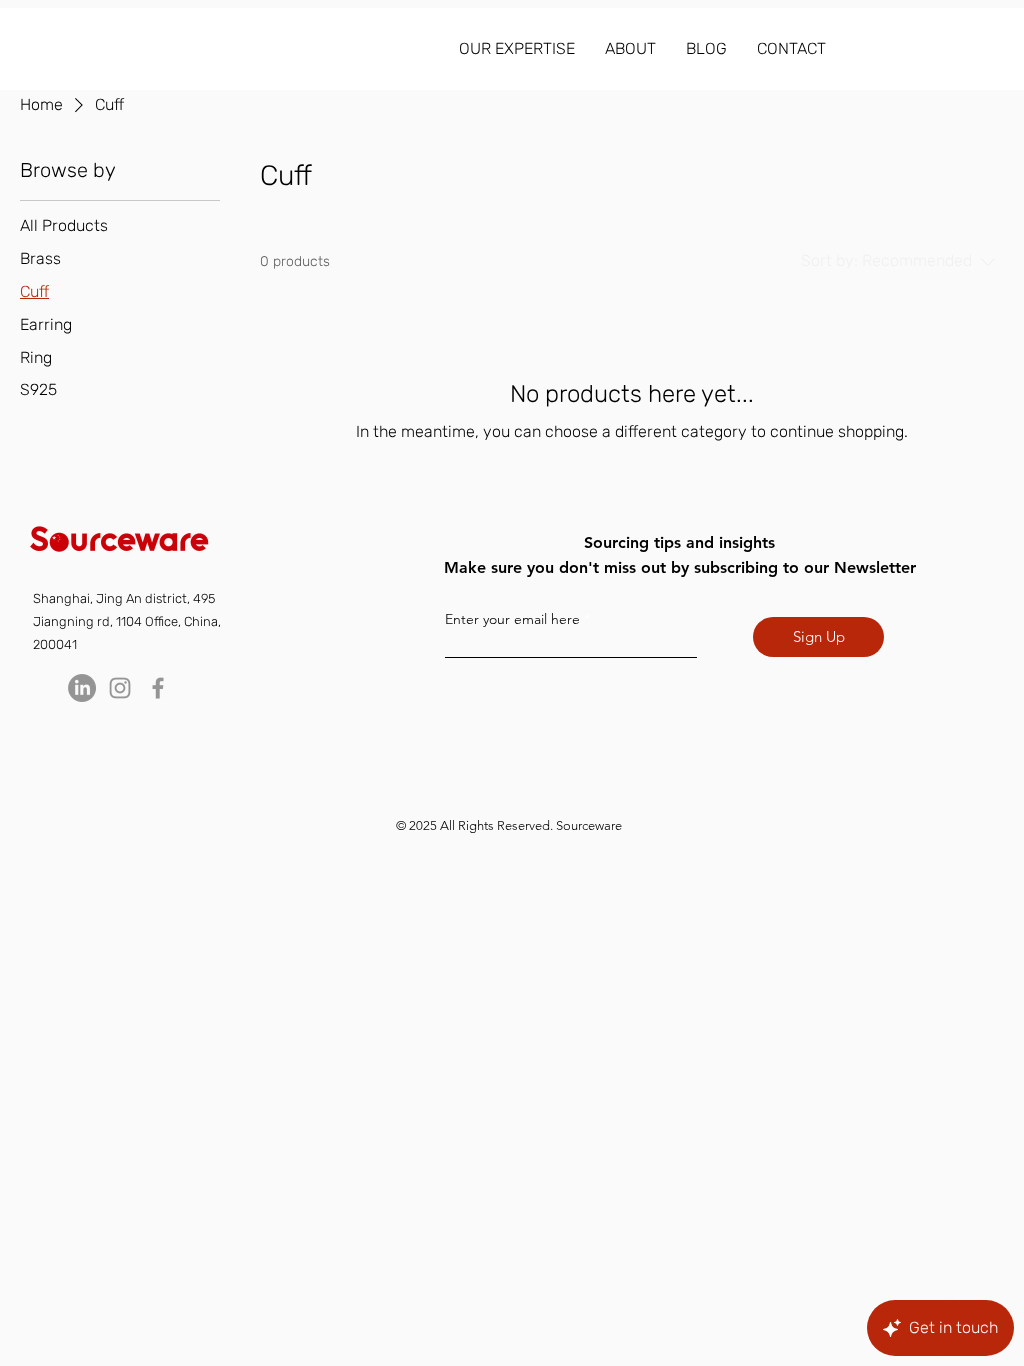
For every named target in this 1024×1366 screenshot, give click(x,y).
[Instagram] (120, 688)
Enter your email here (512, 619)
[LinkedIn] (82, 688)
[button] (517, 49)
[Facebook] (158, 688)
